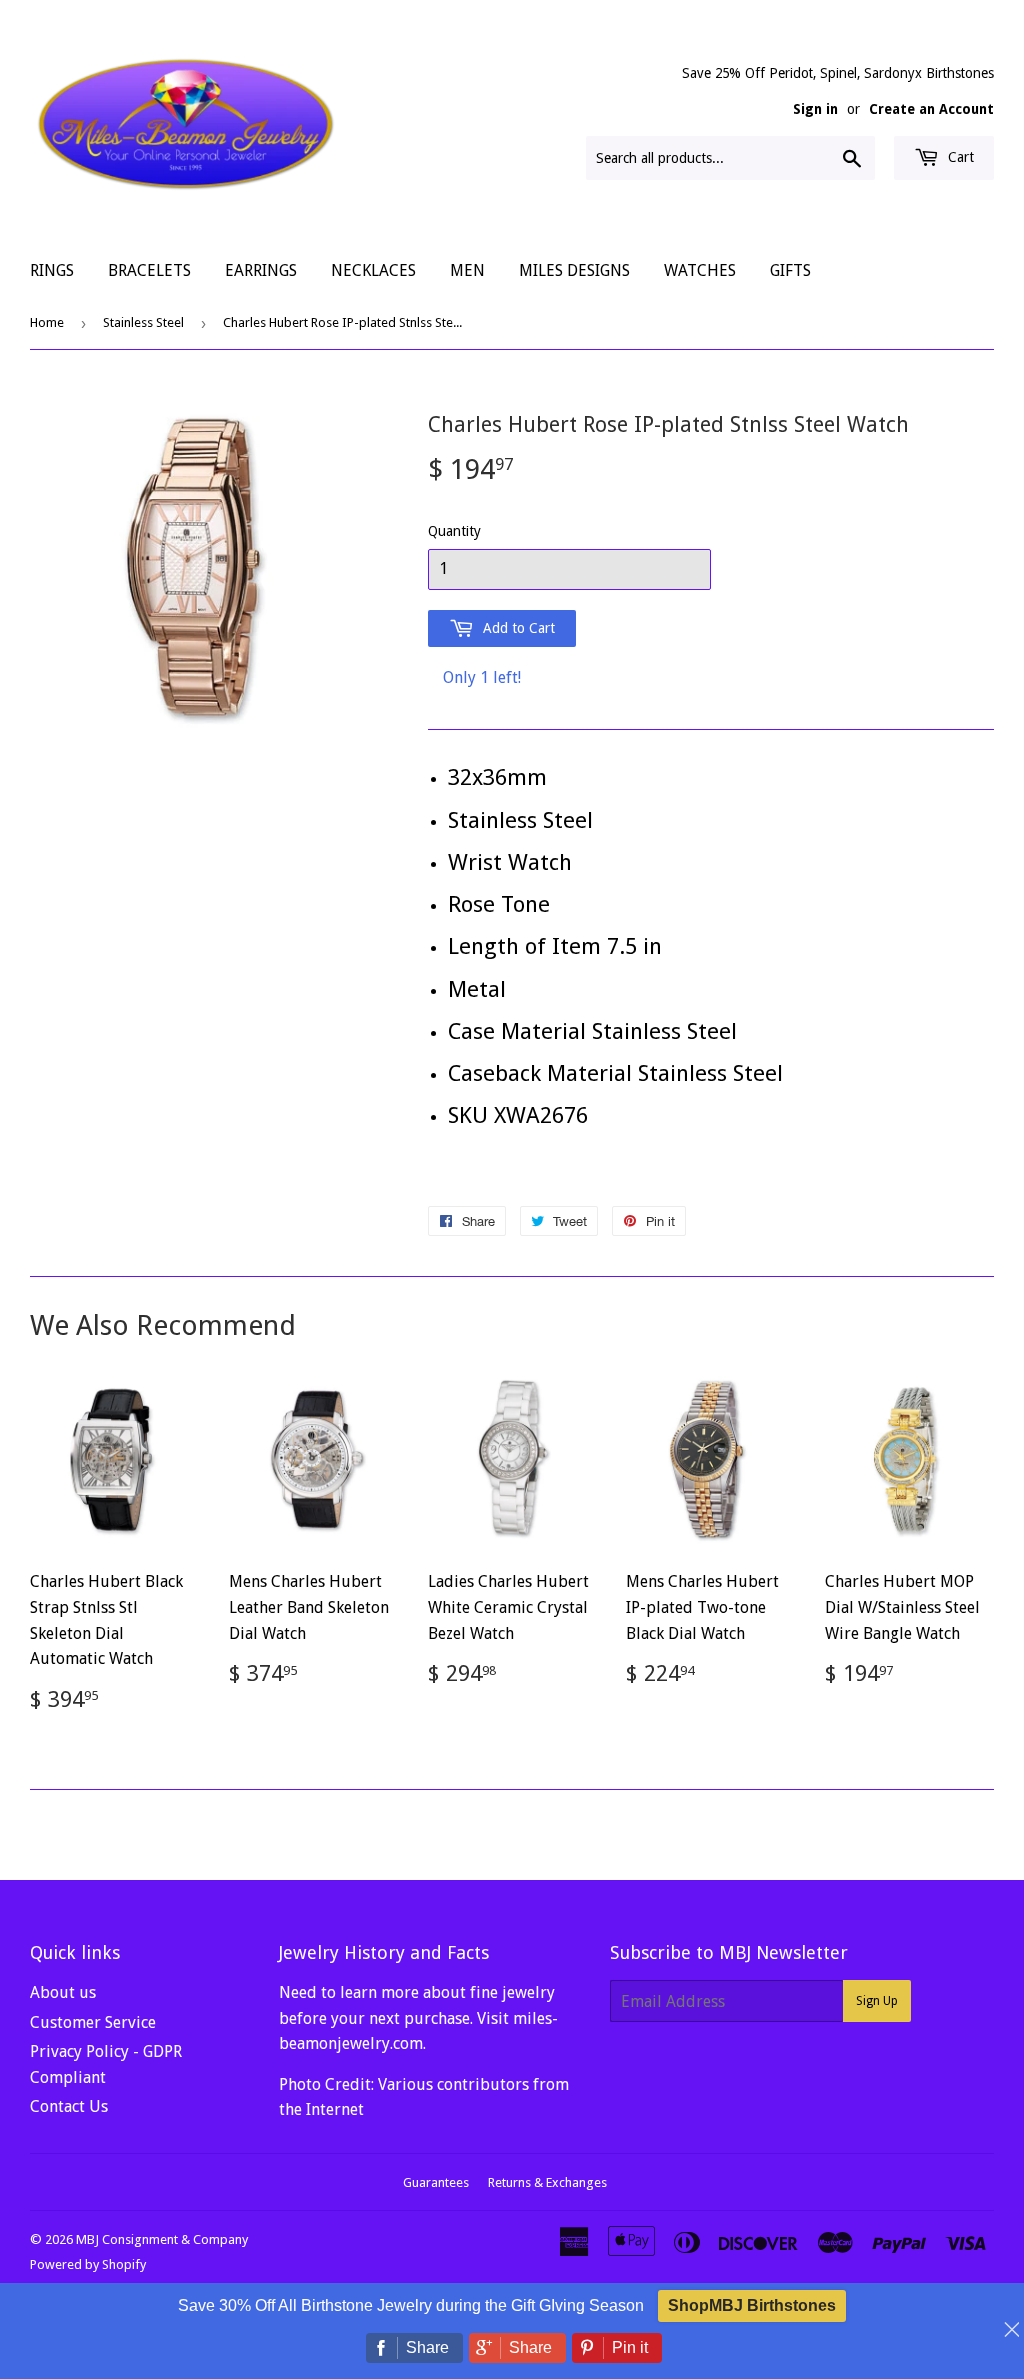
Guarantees (436, 2182)
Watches (700, 270)
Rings (52, 270)
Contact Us (69, 2106)
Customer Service (93, 2022)
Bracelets (149, 270)
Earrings (261, 270)
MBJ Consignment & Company (162, 2239)
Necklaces (373, 270)
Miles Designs (574, 270)
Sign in (815, 109)
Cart (959, 157)
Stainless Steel (143, 322)
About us (63, 1992)
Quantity (454, 531)
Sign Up (877, 2001)
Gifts (790, 270)
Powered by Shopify (88, 2264)
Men (467, 270)
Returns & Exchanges (547, 2182)
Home (47, 322)
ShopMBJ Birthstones (752, 2305)
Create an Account (931, 109)
